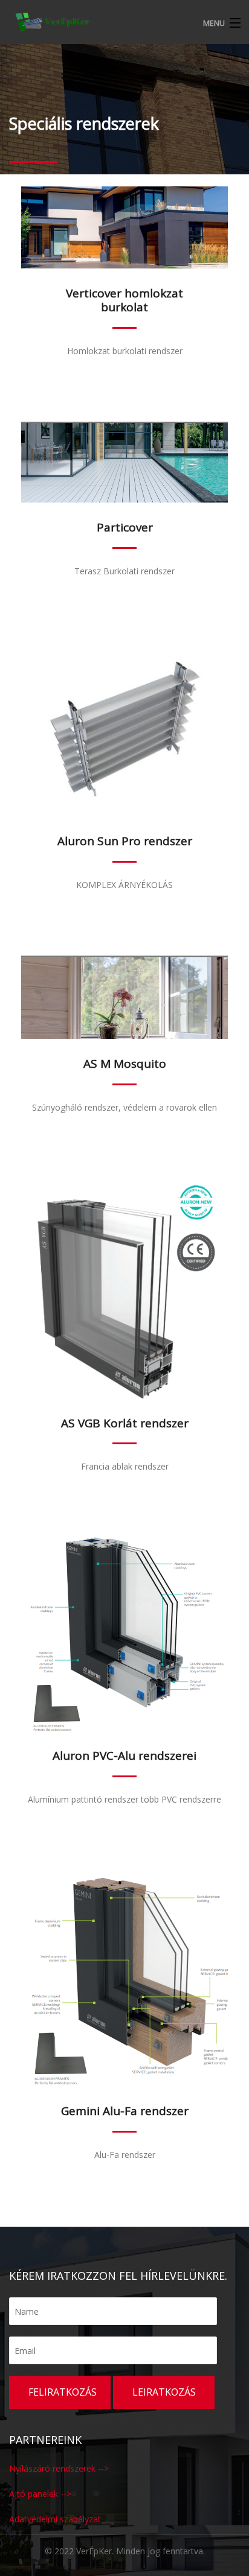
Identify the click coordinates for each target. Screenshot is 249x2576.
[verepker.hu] (124, 21)
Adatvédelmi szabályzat (55, 2519)
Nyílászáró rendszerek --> (59, 2468)
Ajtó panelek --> (40, 2494)
